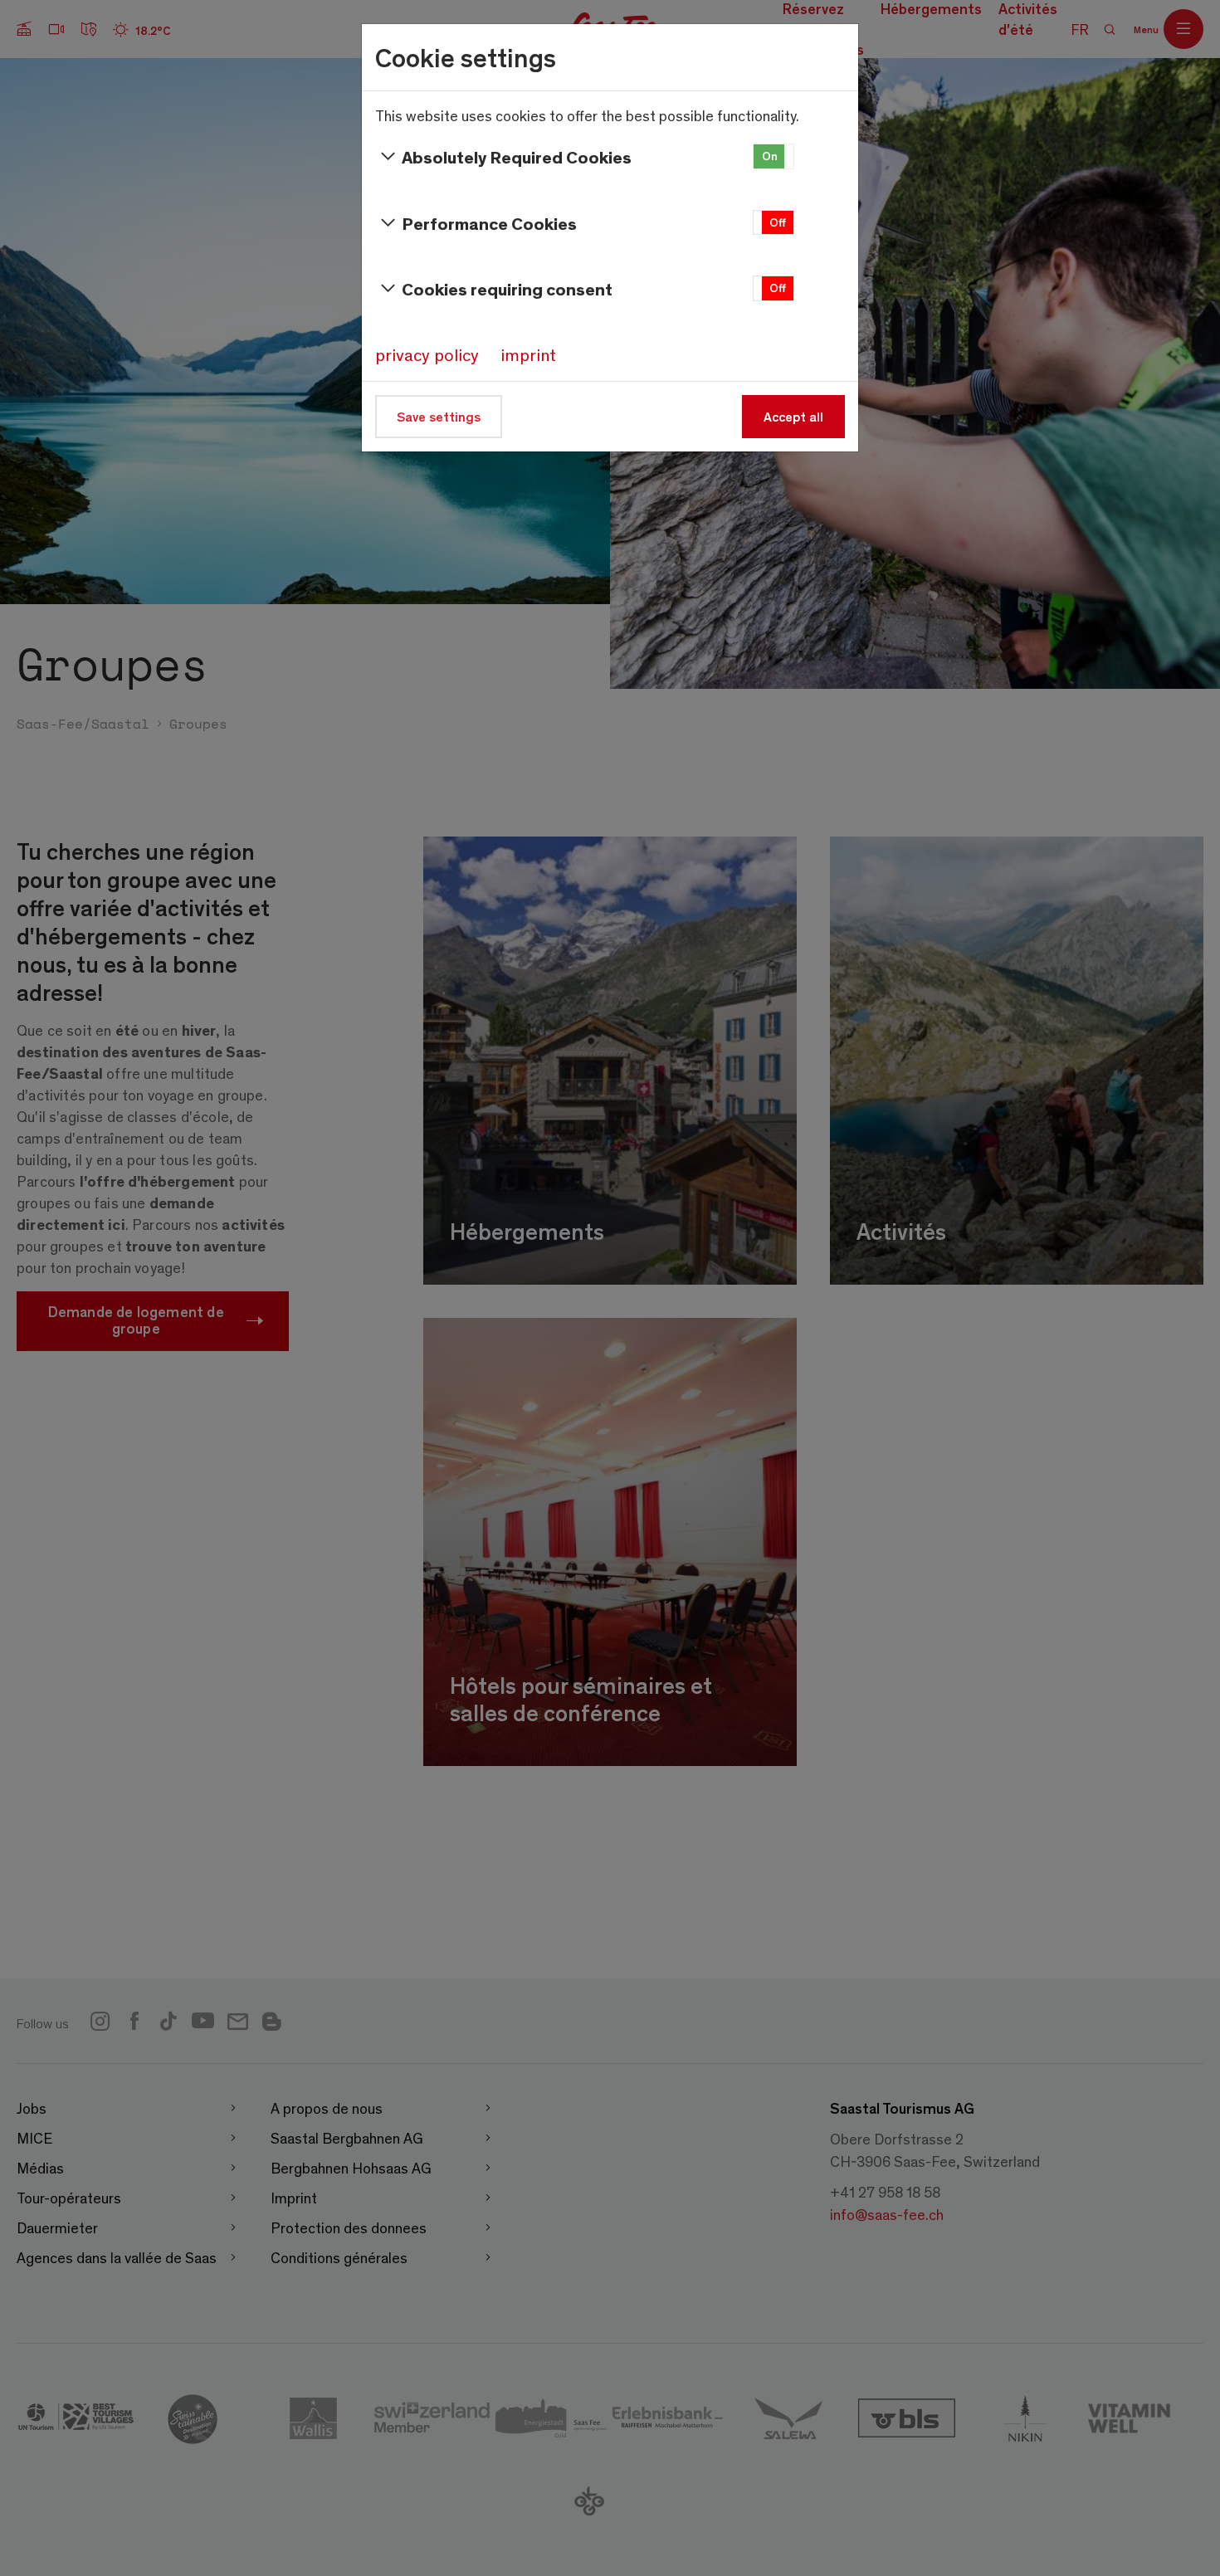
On (770, 156)
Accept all (793, 416)
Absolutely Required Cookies (517, 156)
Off (778, 222)
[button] (773, 156)
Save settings (439, 416)
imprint (528, 354)
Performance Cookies (489, 223)
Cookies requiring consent (507, 288)
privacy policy (427, 354)
